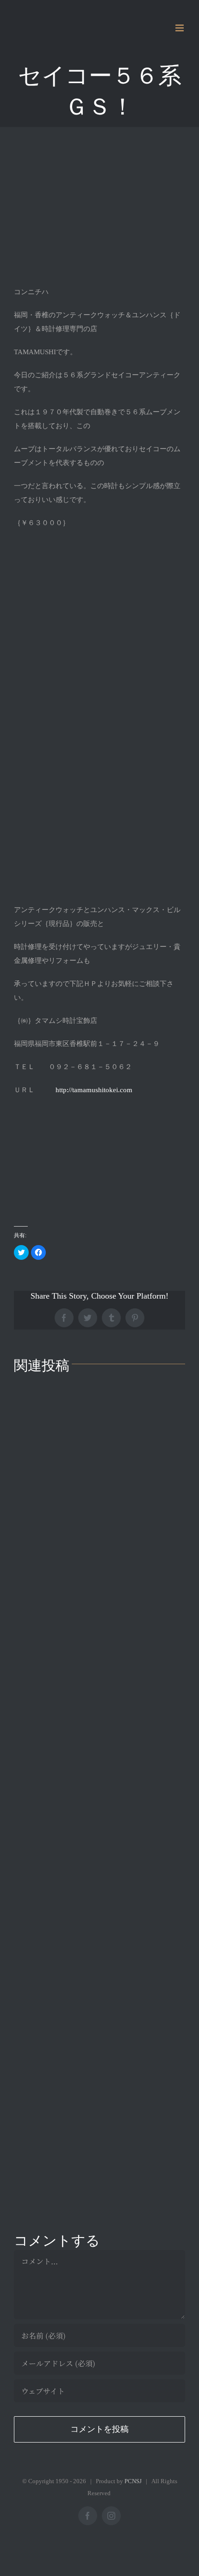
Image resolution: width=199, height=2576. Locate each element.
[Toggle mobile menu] (180, 28)
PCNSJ (133, 2481)
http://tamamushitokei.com (94, 1090)
